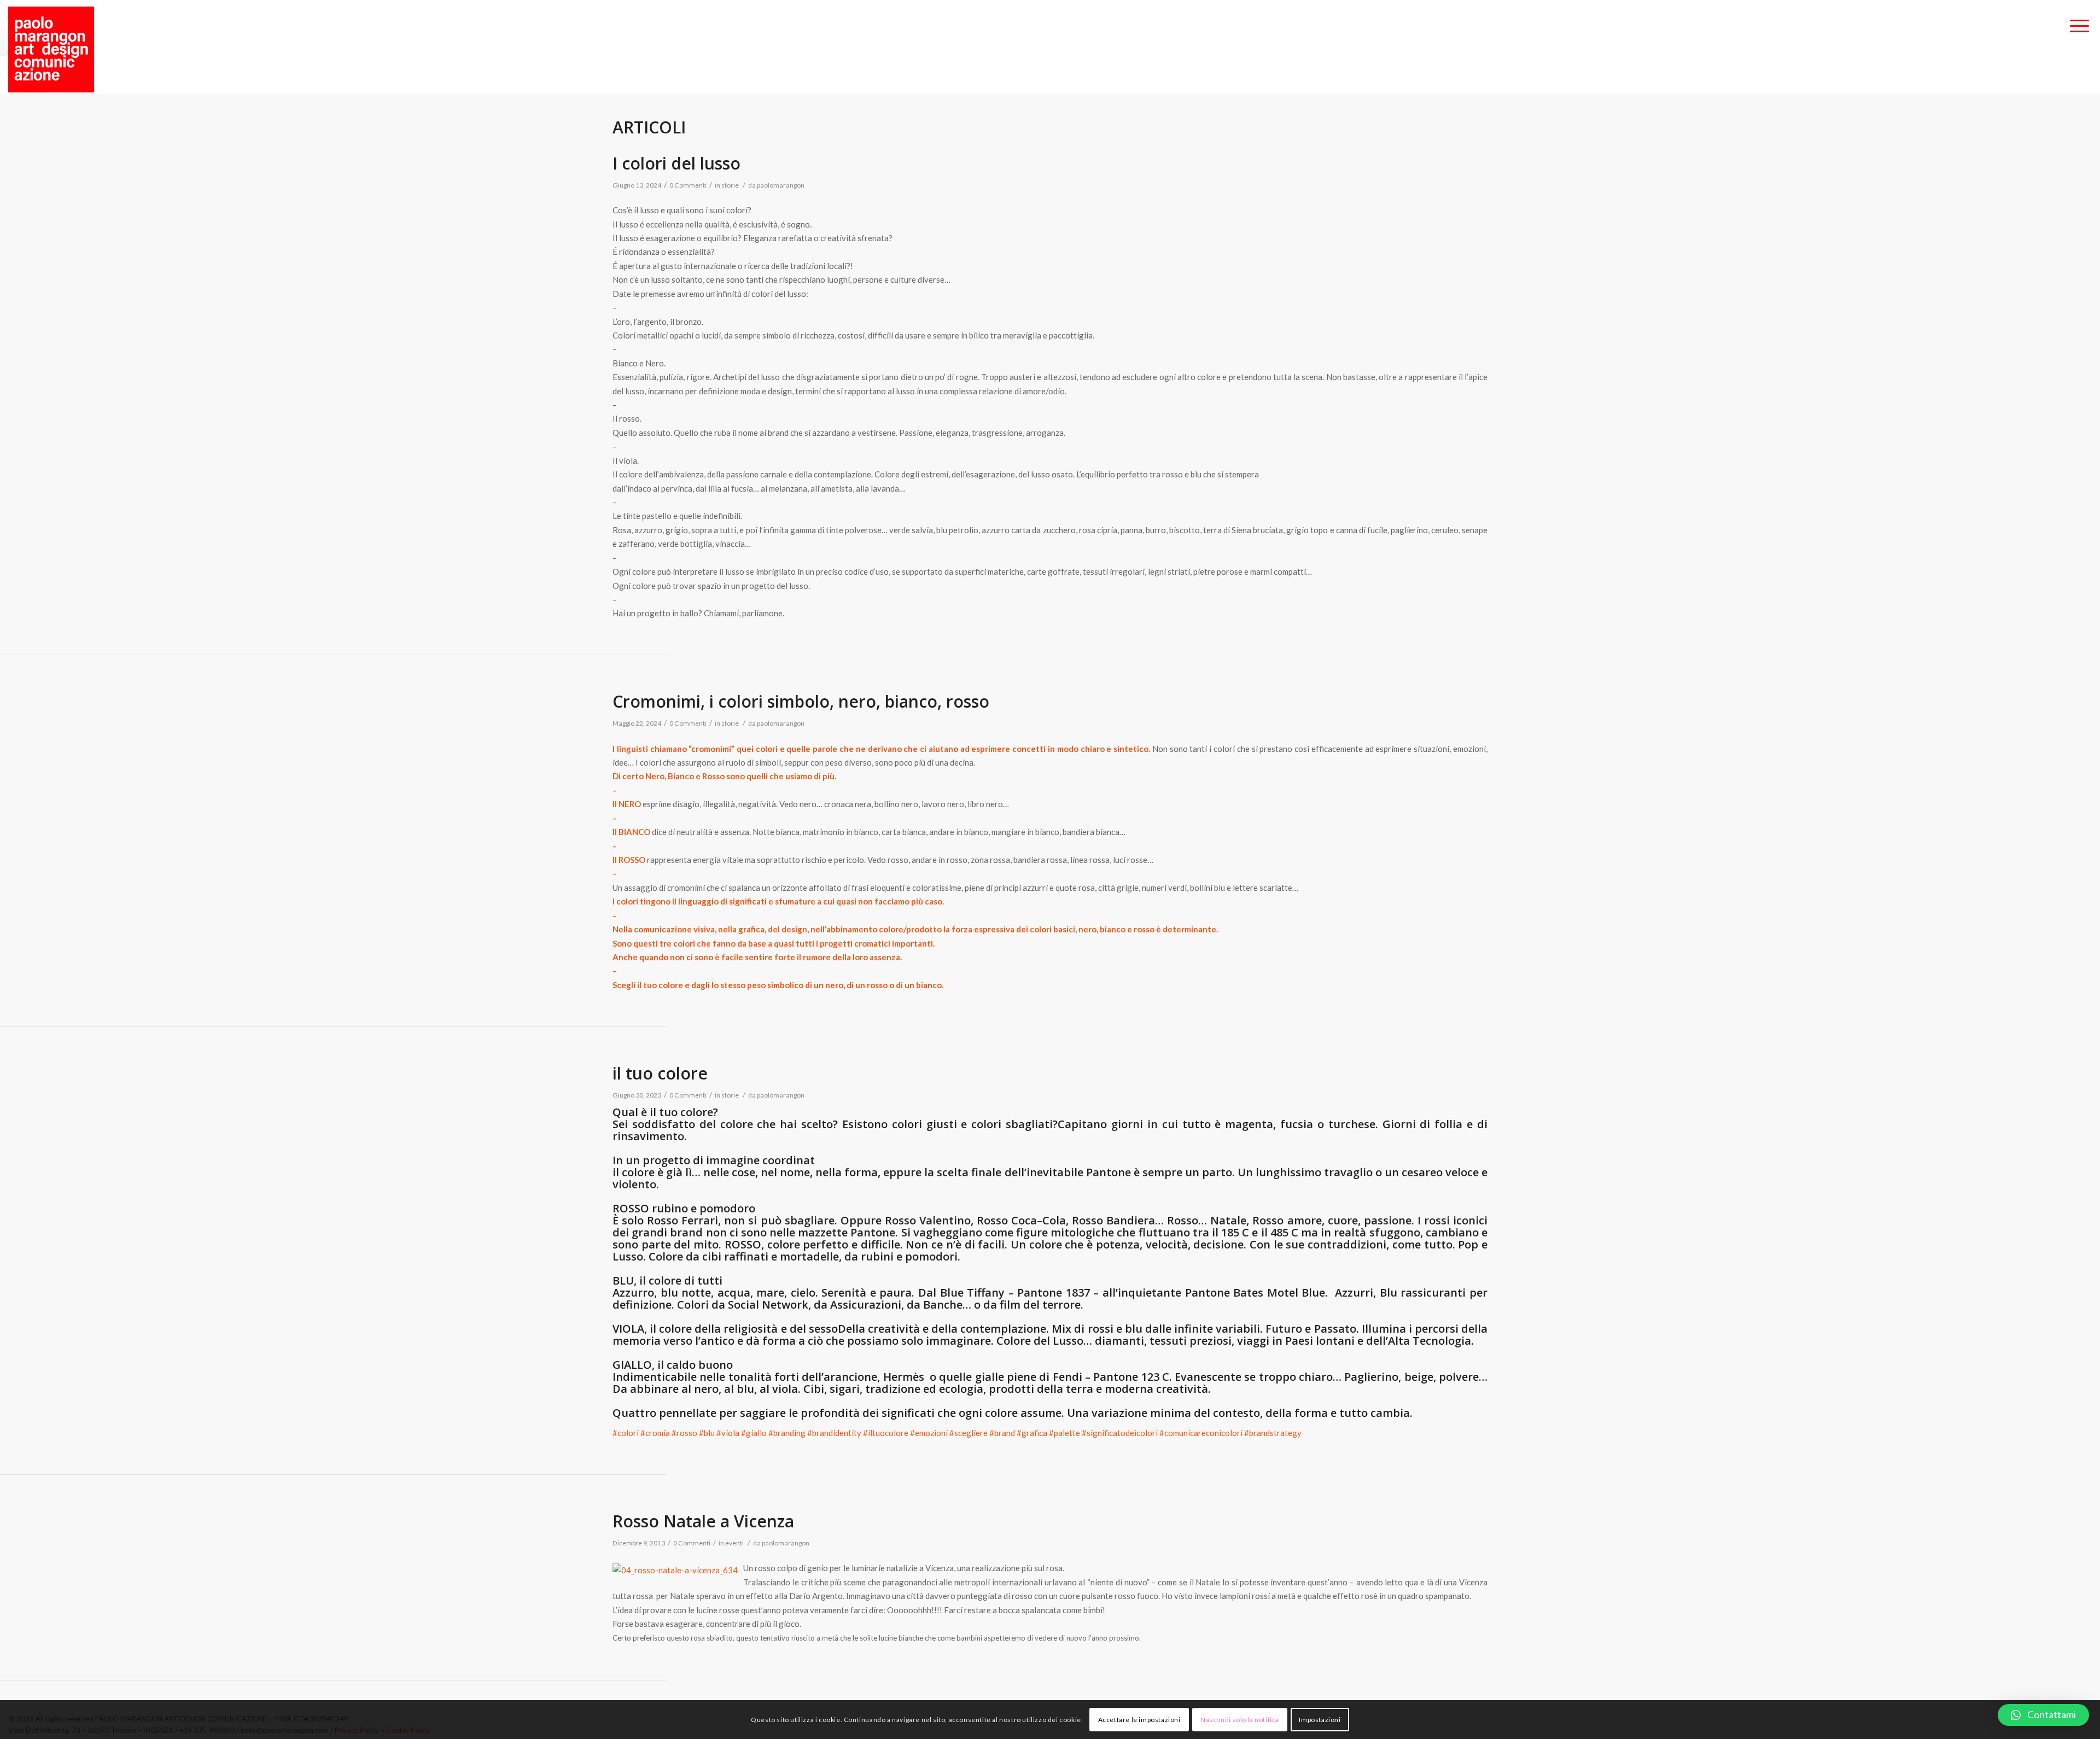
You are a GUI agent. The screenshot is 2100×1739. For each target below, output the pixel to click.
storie (730, 185)
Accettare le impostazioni (1139, 1720)
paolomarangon (781, 185)
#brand (1002, 1433)
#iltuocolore (886, 1433)
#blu (707, 1433)
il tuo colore (660, 1073)
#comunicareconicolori (1201, 1433)
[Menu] (2079, 27)
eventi (734, 1543)
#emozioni (929, 1433)
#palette (1064, 1433)
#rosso (684, 1433)
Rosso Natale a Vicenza (703, 1521)
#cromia (655, 1433)
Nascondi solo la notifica (1240, 1720)
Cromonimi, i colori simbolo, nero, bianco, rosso (801, 701)
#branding (787, 1433)
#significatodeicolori (1120, 1433)
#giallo (754, 1433)
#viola (728, 1433)
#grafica (1032, 1433)
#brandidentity (834, 1433)
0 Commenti (688, 185)
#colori (626, 1433)
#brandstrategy (1273, 1433)
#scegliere (969, 1433)
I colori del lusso (676, 163)
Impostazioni (1320, 1720)
